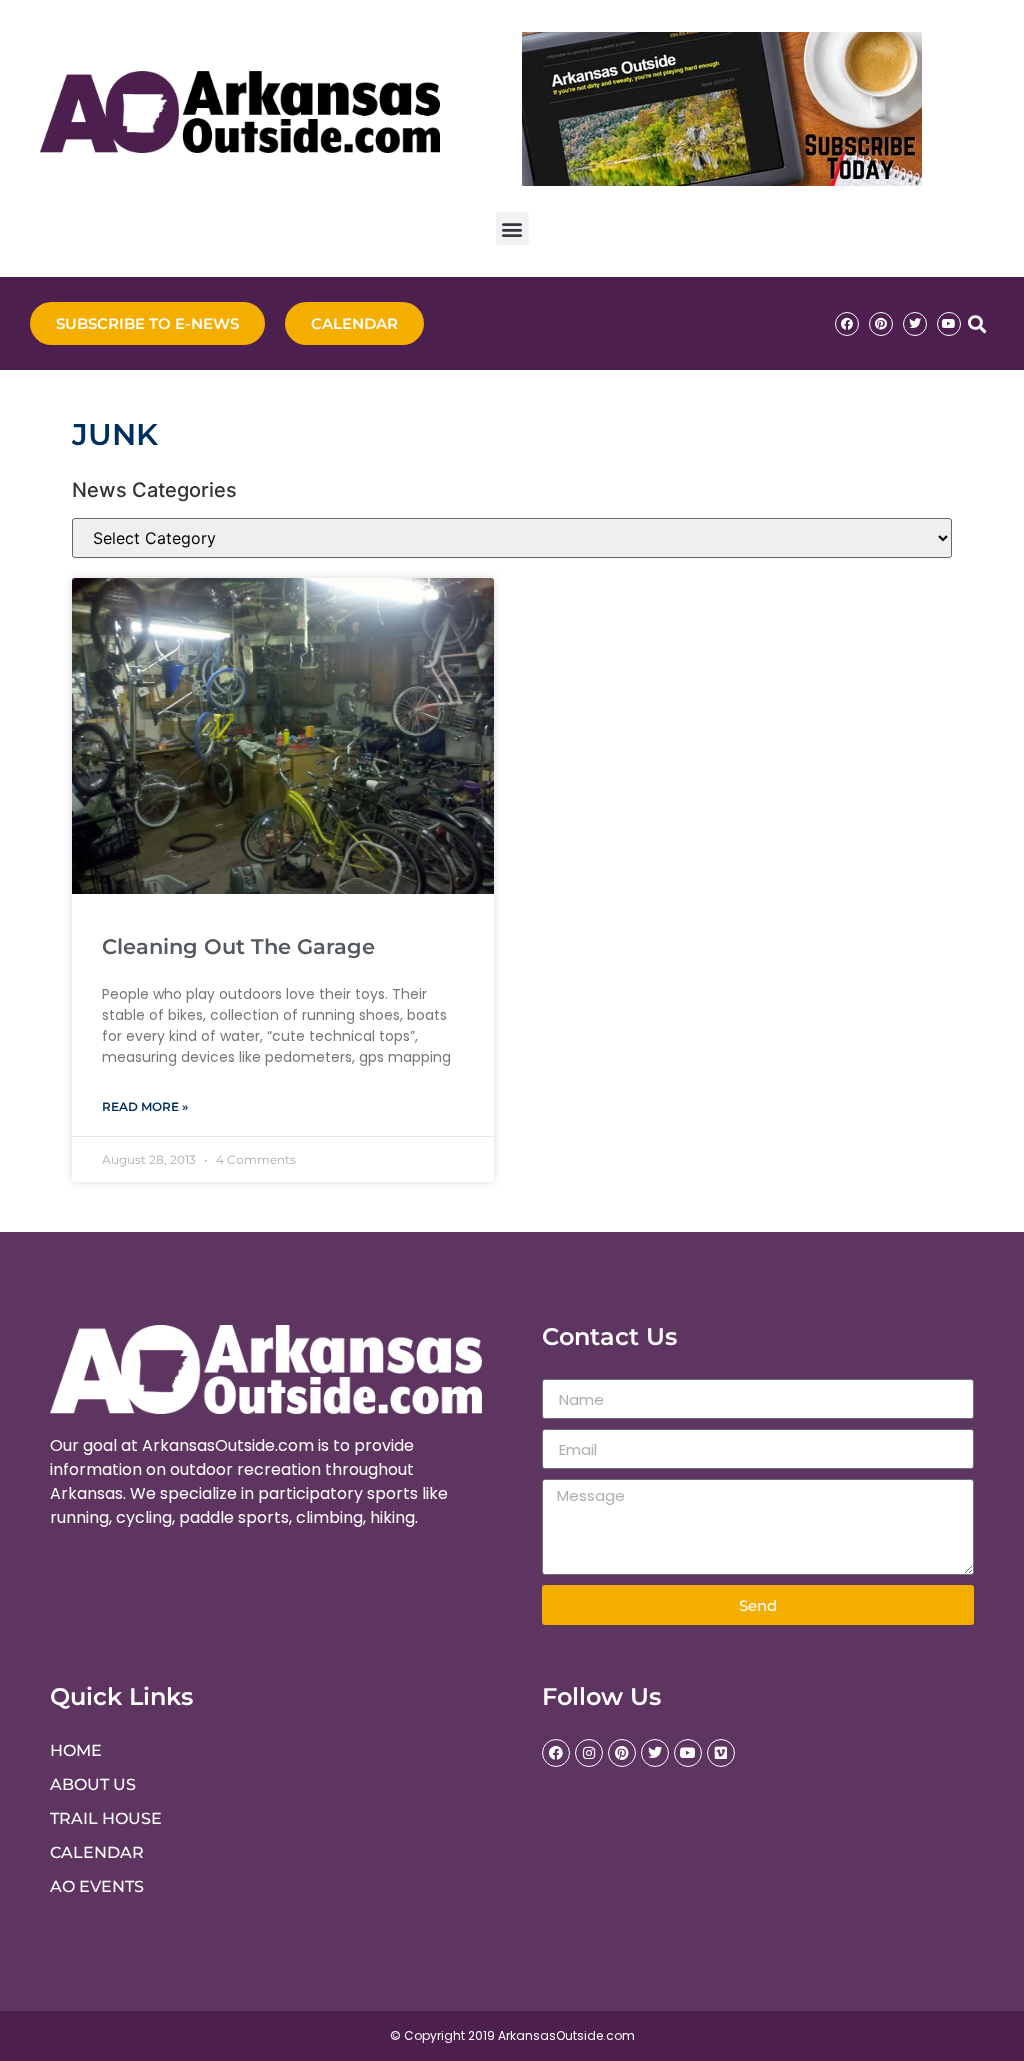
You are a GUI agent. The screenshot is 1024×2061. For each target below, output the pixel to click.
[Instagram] (589, 1753)
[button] (512, 228)
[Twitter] (915, 324)
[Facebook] (847, 324)
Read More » (145, 1106)
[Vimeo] (721, 1753)
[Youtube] (949, 324)
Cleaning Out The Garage (238, 946)
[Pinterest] (881, 324)
